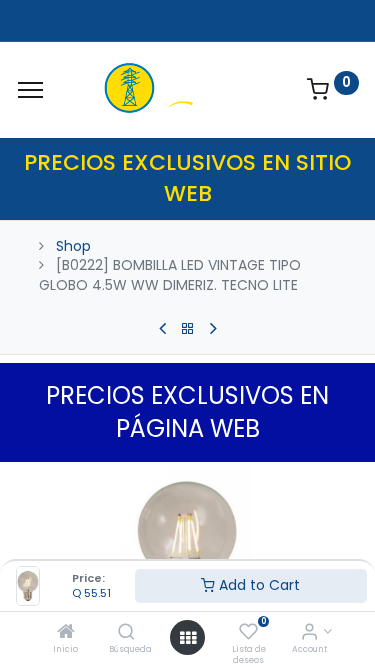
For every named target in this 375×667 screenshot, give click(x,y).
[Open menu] (188, 638)
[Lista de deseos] (248, 633)
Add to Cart (257, 585)
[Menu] (30, 90)
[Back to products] (188, 329)
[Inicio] (66, 633)
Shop (73, 246)
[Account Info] (309, 633)
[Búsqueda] (126, 633)
